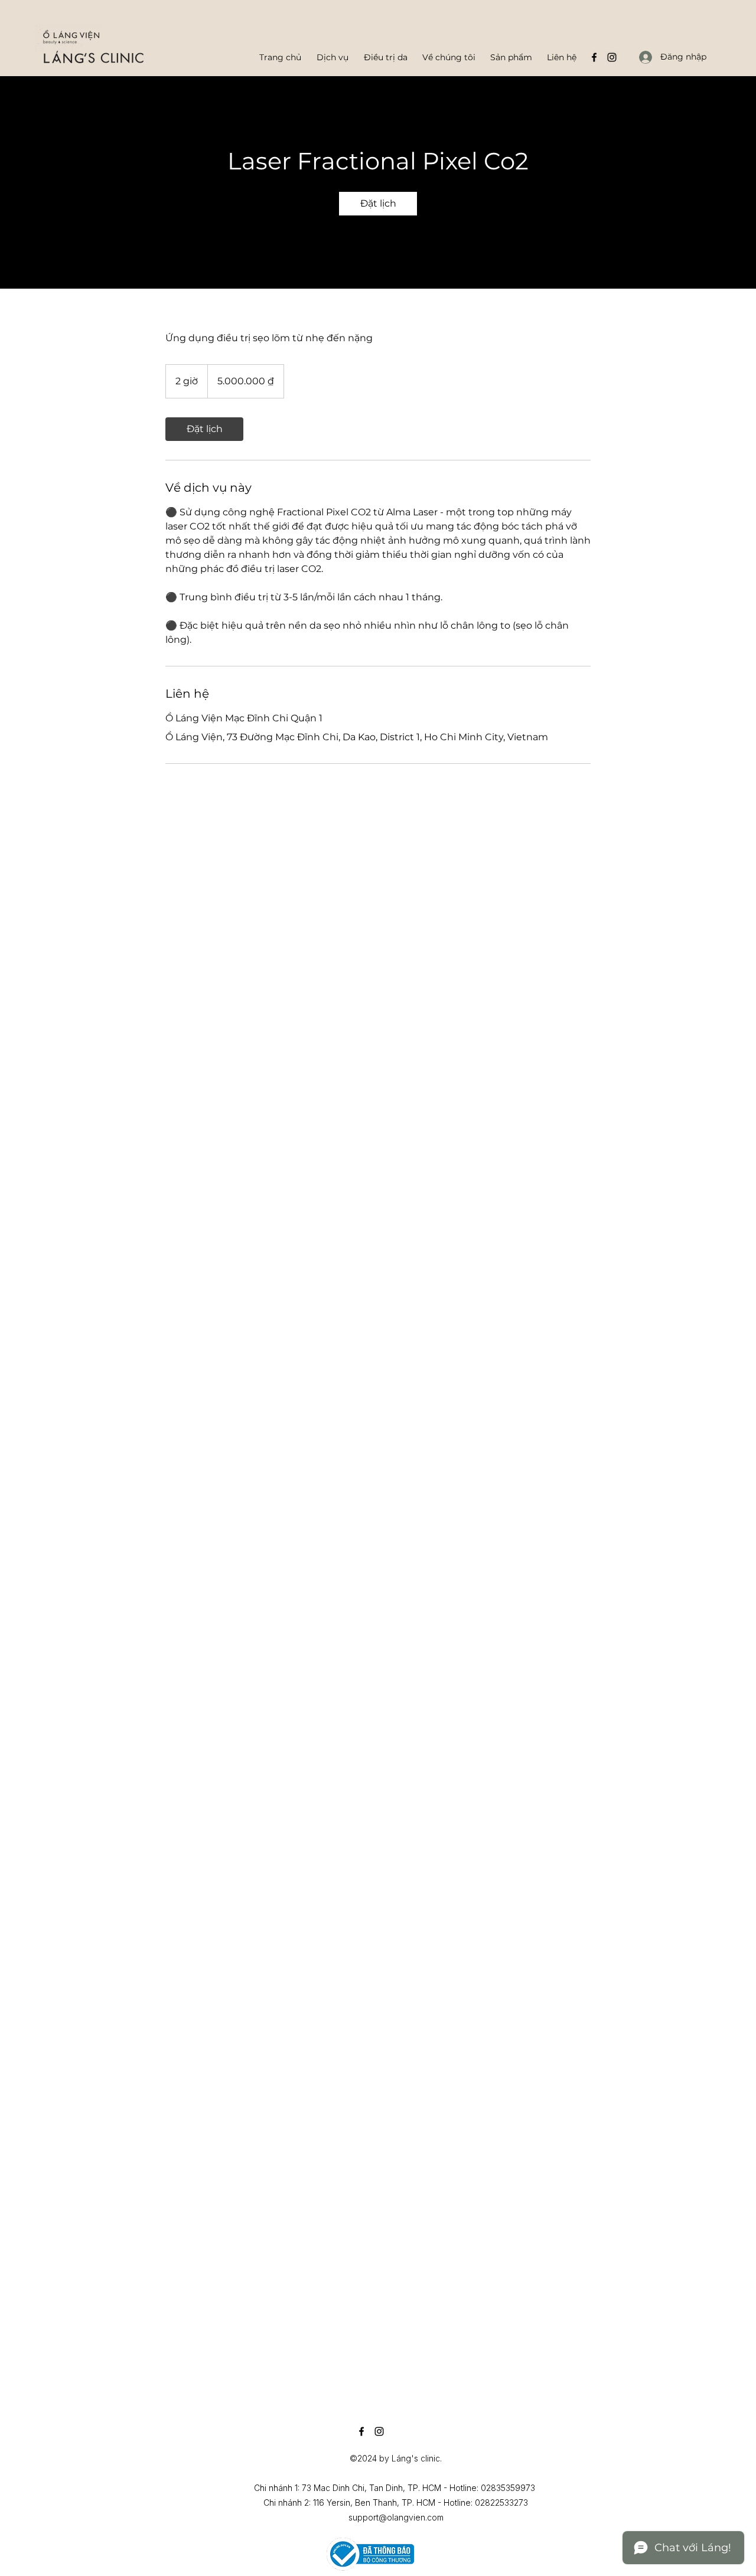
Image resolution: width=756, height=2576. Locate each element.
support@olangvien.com (396, 2517)
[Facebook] (594, 57)
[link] (378, 204)
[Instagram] (612, 57)
